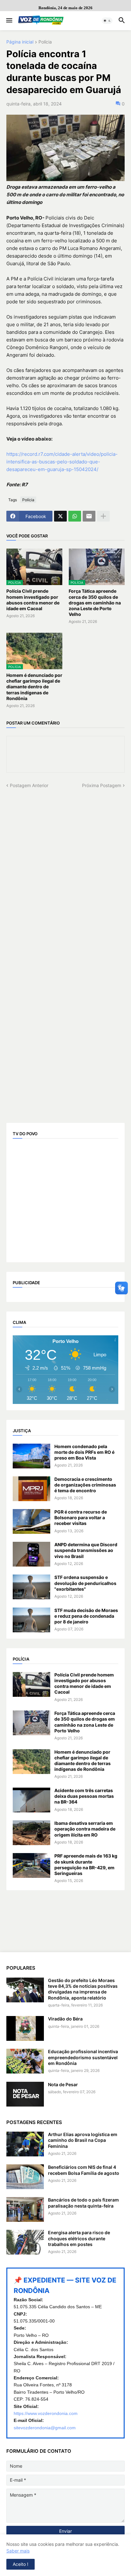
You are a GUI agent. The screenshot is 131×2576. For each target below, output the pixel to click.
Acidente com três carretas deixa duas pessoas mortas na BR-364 (84, 1796)
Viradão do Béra (65, 2019)
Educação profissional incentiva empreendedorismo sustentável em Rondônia (83, 2057)
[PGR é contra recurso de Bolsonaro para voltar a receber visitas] (31, 1521)
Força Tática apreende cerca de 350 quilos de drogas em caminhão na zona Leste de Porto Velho (95, 603)
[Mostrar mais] (103, 516)
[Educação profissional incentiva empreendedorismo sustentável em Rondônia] (25, 2061)
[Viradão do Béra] (25, 2028)
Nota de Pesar (63, 2084)
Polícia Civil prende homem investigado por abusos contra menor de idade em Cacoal (33, 600)
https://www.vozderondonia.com (46, 2413)
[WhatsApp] (75, 516)
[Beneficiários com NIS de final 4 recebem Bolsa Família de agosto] (25, 2177)
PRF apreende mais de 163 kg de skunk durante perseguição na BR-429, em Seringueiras (86, 1865)
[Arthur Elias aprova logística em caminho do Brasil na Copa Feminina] (25, 2144)
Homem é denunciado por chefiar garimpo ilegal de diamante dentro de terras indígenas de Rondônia (34, 687)
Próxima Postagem (102, 785)
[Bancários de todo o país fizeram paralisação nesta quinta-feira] (25, 2209)
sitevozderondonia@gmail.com (45, 2428)
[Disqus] (65, 868)
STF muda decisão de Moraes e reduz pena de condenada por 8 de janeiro (86, 1616)
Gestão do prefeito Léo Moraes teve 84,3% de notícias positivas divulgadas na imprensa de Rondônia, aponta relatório (83, 1989)
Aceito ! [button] (21, 2564)
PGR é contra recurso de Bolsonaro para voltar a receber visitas (81, 1517)
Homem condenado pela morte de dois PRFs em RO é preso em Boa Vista (84, 1452)
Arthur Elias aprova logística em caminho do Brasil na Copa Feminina (83, 2140)
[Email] (89, 516)
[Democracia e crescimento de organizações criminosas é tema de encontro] (31, 1489)
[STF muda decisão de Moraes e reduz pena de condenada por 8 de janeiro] (31, 1620)
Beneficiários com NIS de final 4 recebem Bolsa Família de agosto (84, 2170)
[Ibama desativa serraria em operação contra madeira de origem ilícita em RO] (31, 1833)
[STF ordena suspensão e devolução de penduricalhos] (31, 1587)
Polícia (45, 42)
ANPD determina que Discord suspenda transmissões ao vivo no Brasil (86, 1550)
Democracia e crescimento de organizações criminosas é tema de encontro (85, 1485)
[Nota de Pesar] (25, 2094)
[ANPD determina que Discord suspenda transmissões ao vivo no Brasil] (31, 1554)
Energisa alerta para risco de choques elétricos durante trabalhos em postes (79, 2238)
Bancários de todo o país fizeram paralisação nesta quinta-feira (83, 2203)
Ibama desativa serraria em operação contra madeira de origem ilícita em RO (85, 1829)
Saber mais (18, 2551)
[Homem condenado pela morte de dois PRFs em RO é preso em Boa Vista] (31, 1456)
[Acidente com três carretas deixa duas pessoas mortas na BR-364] (31, 1800)
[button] (9, 21)
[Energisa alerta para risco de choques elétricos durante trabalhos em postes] (25, 2242)
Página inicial (20, 42)
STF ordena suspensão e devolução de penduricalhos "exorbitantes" (85, 1583)
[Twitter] (60, 516)
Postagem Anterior (29, 785)
